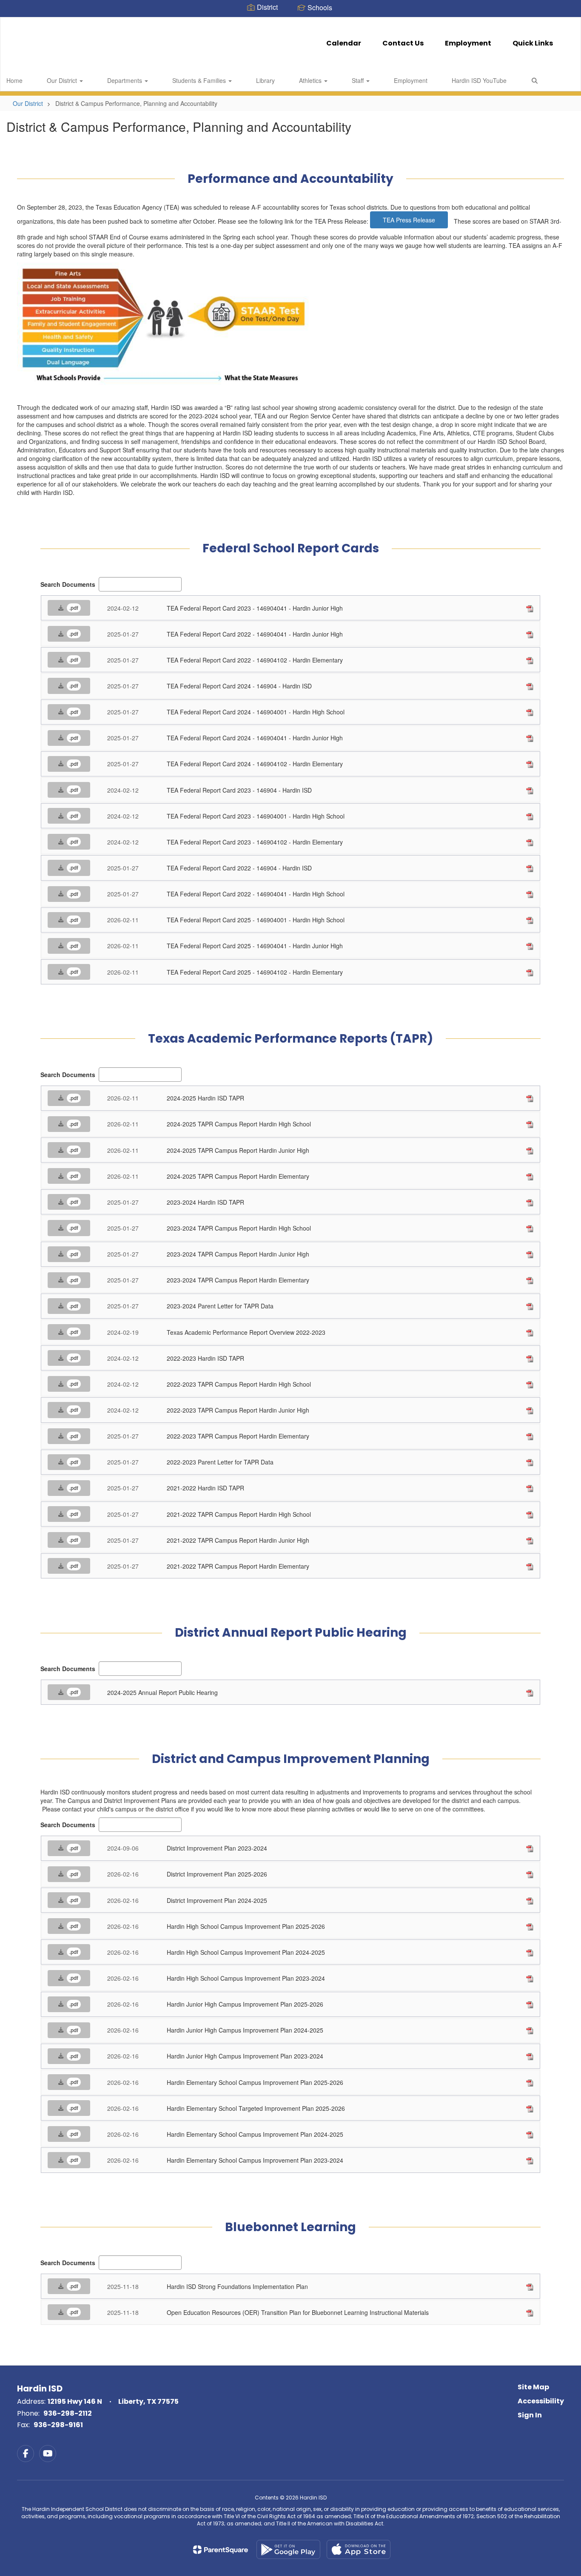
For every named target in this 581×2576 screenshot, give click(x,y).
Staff (359, 80)
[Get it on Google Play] (288, 2549)
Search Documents (68, 584)
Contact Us (403, 43)
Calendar (344, 43)
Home (14, 80)
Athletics (311, 80)
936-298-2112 (68, 2413)
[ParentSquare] (221, 2550)
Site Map (533, 2387)
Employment (468, 43)
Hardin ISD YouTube (479, 80)
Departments (125, 80)
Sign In (530, 2415)
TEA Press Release (409, 220)
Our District (63, 80)
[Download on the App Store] (359, 2549)
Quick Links (533, 43)
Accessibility (541, 2401)
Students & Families (200, 80)
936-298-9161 (58, 2425)
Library (265, 80)
